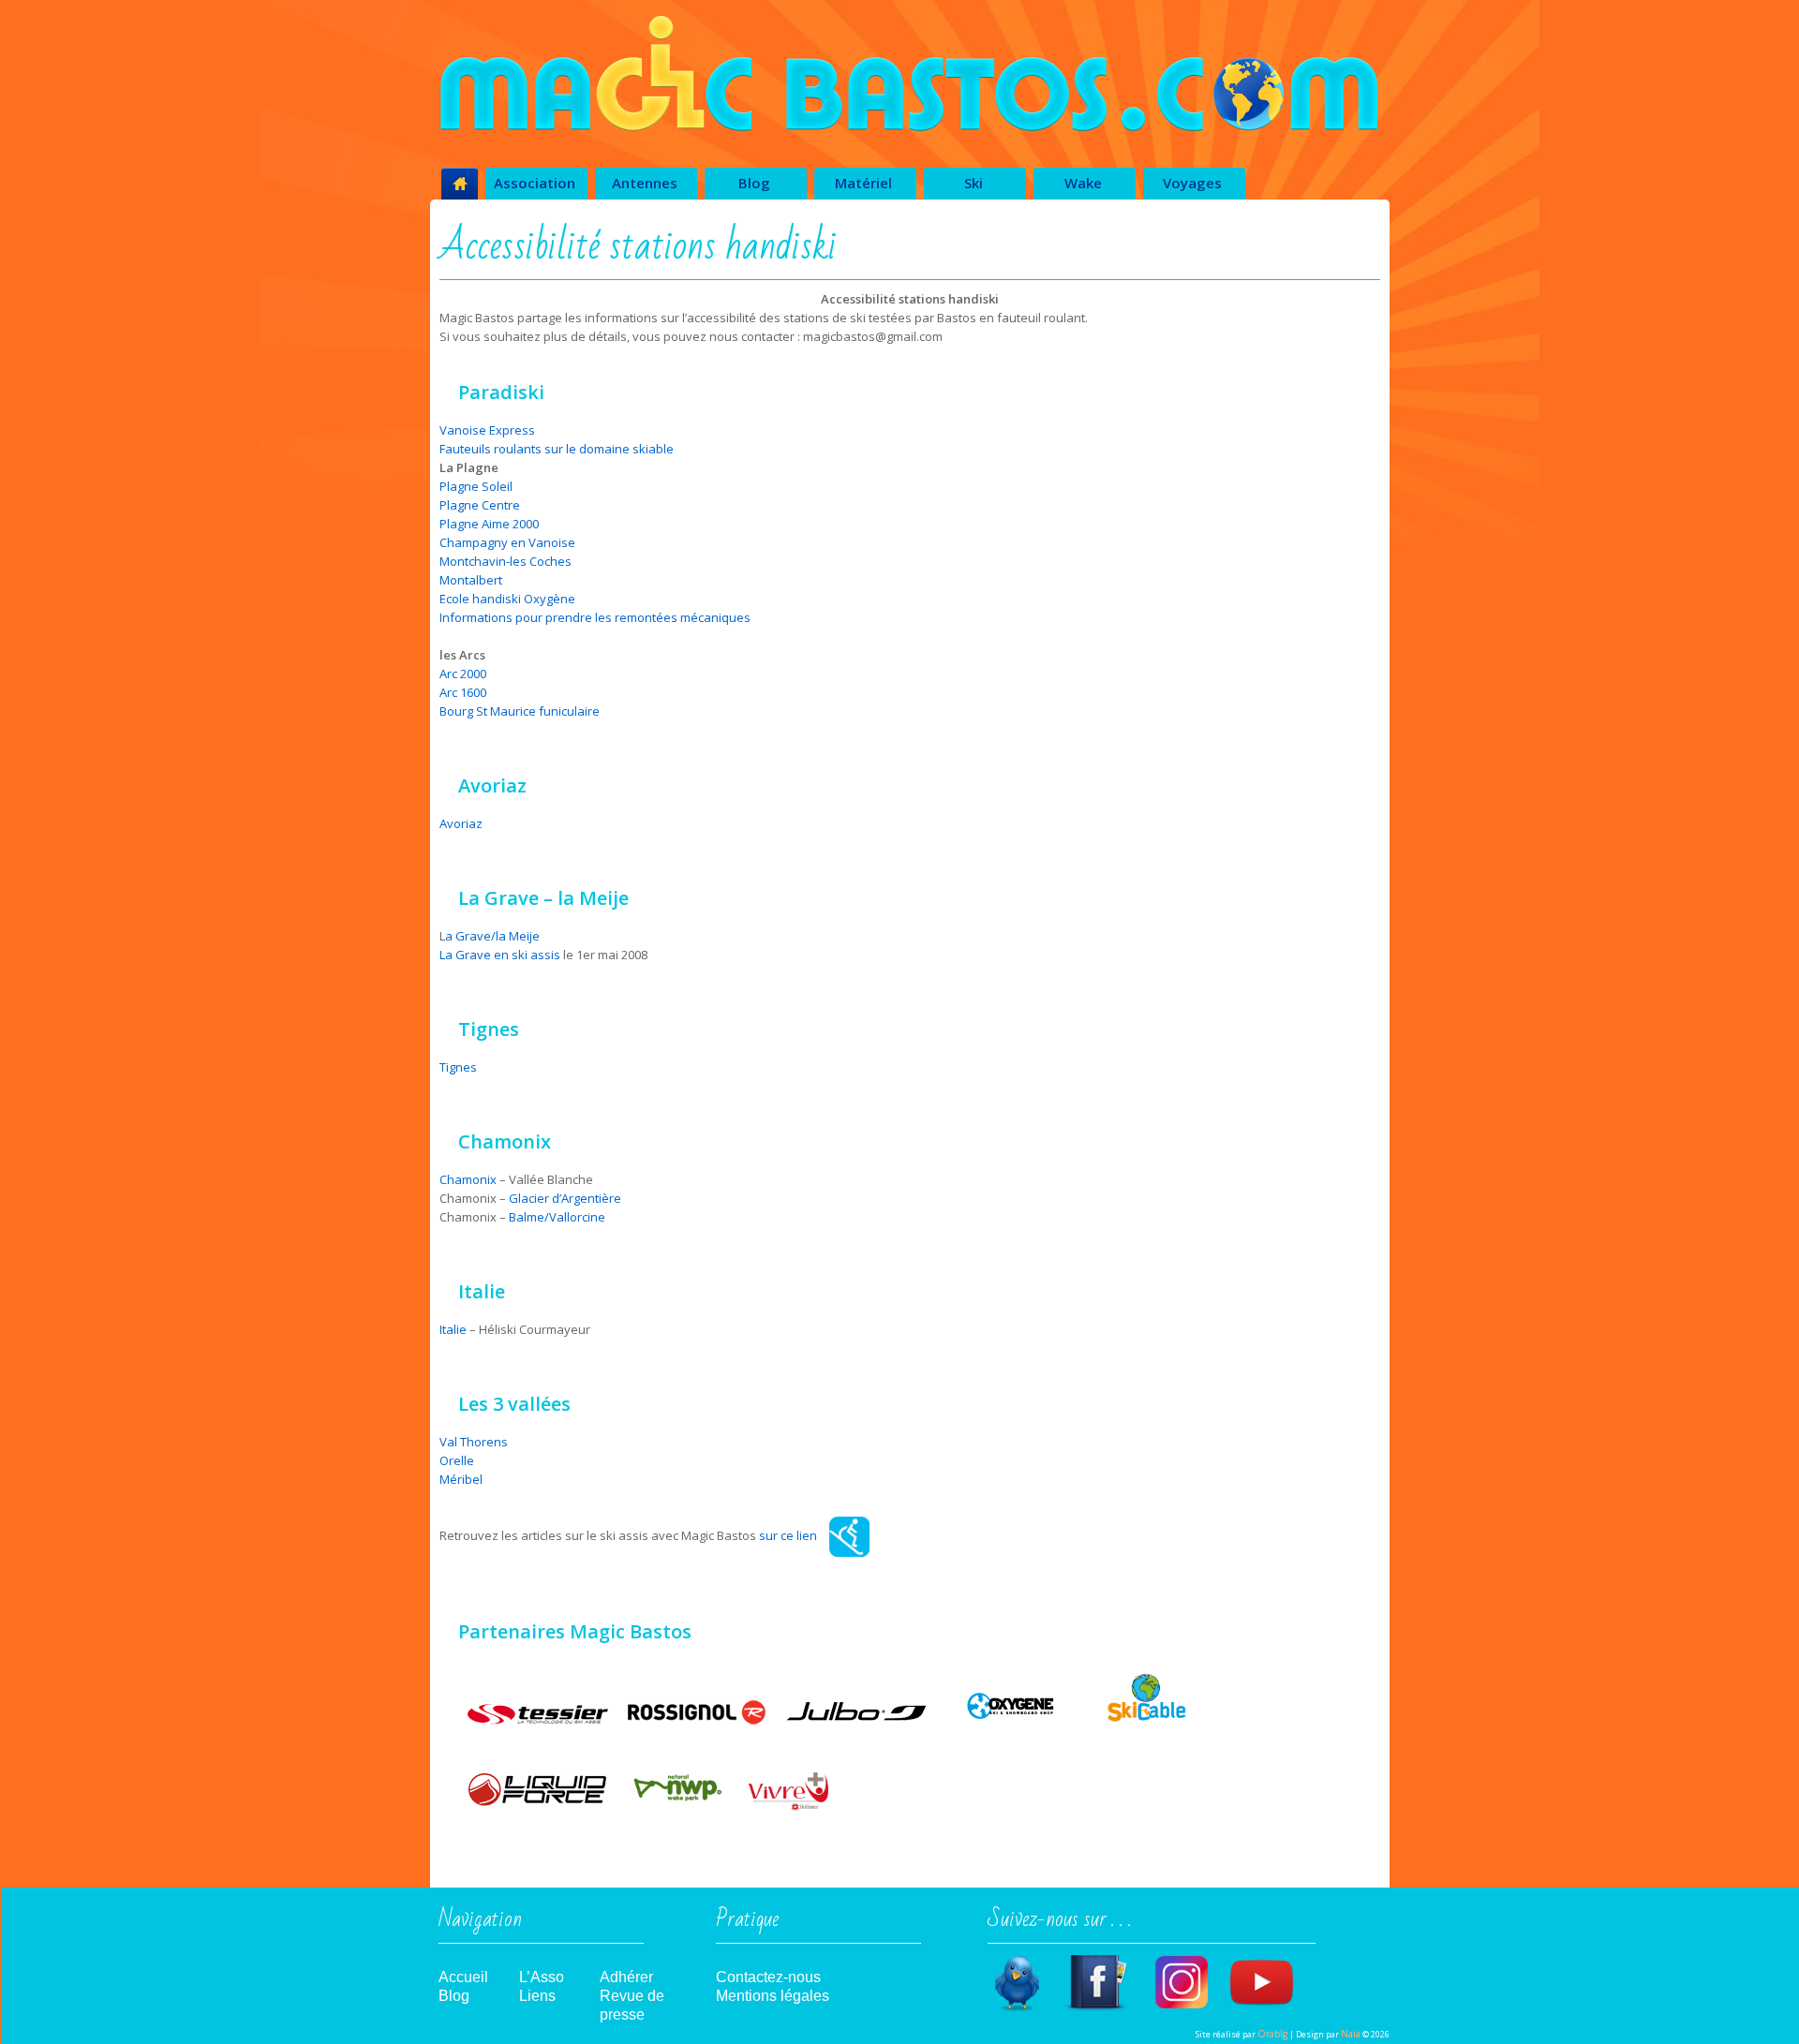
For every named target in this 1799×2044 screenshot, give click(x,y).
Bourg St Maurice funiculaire (520, 711)
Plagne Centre (480, 505)
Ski (974, 183)
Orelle (457, 1460)
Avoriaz (461, 823)
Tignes (458, 1067)
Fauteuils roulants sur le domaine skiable (557, 449)
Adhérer (626, 1977)
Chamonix (468, 1179)
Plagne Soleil (476, 486)
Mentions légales (773, 1996)
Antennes (645, 183)
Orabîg (1272, 2034)
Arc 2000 (463, 674)
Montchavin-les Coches (506, 561)
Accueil (463, 1977)
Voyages (1192, 183)
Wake (1083, 183)
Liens (537, 1996)
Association (535, 183)
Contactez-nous (768, 1977)
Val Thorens (474, 1442)
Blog (754, 183)
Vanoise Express (487, 430)
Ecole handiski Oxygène (507, 599)
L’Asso (542, 1977)
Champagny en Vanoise (507, 542)
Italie (453, 1329)
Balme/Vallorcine (557, 1217)
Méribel (461, 1479)
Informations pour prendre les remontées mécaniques (596, 617)
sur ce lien (788, 1535)
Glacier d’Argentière (565, 1198)
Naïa (1351, 2034)
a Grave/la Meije (492, 936)
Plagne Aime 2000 (489, 524)
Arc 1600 (463, 692)
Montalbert (471, 580)
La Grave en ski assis (500, 955)
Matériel (863, 183)
